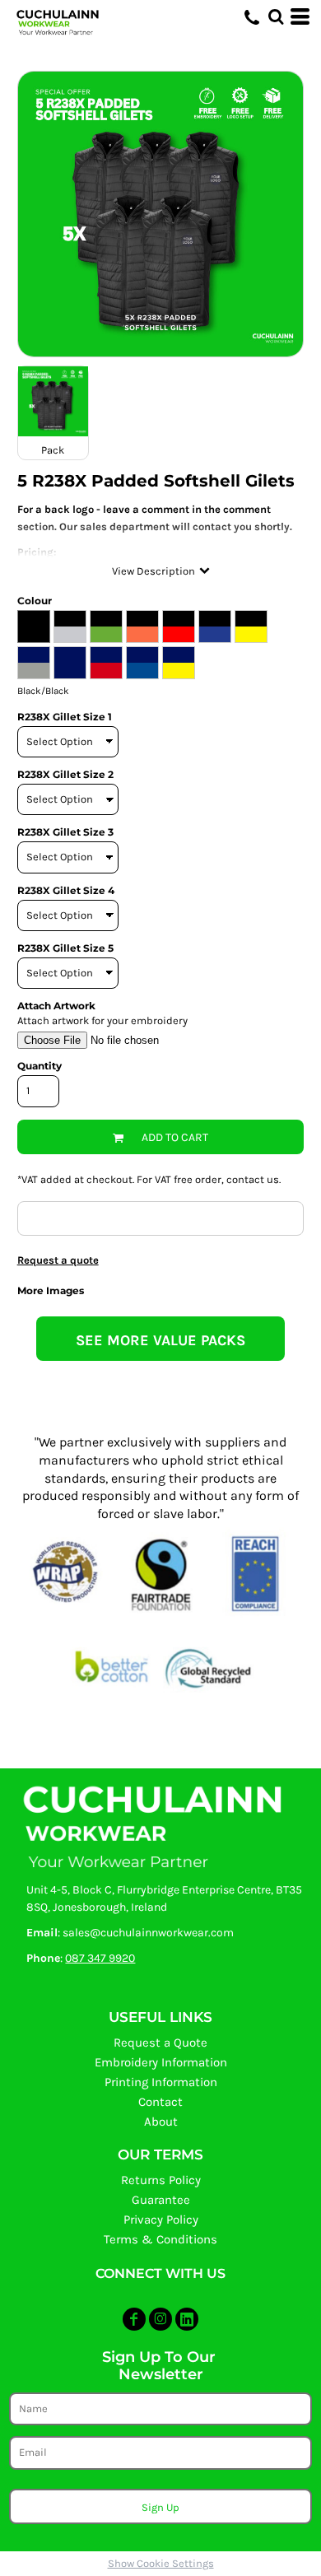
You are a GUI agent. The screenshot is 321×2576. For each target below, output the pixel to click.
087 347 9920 (100, 1958)
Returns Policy (161, 2180)
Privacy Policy (161, 2220)
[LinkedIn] (187, 2319)
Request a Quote (160, 2043)
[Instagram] (160, 2319)
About (161, 2122)
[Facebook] (134, 2319)
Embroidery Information (161, 2062)
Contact (160, 2102)
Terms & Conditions (160, 2239)
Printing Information (161, 2082)
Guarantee (161, 2200)
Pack (53, 450)
